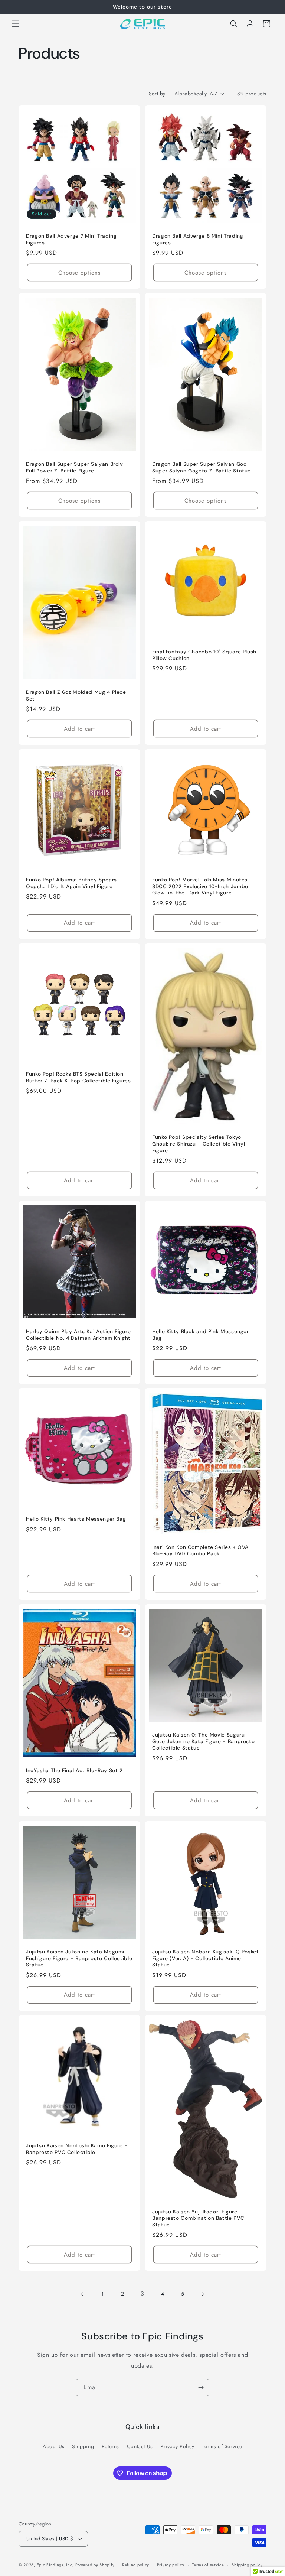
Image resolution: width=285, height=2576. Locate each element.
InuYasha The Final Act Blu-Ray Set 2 (74, 1771)
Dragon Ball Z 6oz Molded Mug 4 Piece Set (76, 696)
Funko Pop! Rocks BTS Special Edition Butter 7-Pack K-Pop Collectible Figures (78, 1077)
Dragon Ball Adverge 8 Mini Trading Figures (198, 239)
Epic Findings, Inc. (55, 2565)
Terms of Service (222, 2446)
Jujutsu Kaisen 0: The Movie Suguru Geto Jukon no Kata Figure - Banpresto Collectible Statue (203, 1741)
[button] (16, 24)
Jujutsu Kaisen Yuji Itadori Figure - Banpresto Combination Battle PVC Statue (198, 2218)
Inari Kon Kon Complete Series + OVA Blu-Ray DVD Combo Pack (200, 1551)
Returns (110, 2446)
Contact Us (140, 2446)
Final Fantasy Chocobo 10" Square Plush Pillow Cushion (204, 655)
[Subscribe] (201, 2387)
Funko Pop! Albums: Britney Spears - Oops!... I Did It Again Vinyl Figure (74, 883)
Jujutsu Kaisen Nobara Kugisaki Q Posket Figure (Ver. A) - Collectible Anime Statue (206, 1958)
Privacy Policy (177, 2446)
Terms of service (208, 2565)
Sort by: (158, 94)
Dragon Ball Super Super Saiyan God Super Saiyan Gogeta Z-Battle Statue (202, 467)
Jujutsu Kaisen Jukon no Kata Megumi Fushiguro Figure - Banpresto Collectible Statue (79, 1958)
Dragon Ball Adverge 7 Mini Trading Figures (71, 239)
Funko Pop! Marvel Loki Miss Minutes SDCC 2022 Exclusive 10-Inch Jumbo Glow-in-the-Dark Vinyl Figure (200, 886)
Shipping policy (247, 2565)
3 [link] (142, 2294)
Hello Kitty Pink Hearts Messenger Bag (76, 1519)
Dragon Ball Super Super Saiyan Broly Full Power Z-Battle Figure (75, 467)
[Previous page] (82, 2294)
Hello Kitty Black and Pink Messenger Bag (201, 1335)
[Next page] (203, 2294)
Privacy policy (171, 2565)
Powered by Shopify (95, 2565)
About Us (54, 2446)
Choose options (79, 272)
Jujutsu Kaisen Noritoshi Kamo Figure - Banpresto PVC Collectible (77, 2149)
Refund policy (136, 2565)
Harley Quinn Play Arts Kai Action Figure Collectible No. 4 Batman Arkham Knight (78, 1335)
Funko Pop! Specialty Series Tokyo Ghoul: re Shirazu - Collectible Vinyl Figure (199, 1144)
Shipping (83, 2446)
